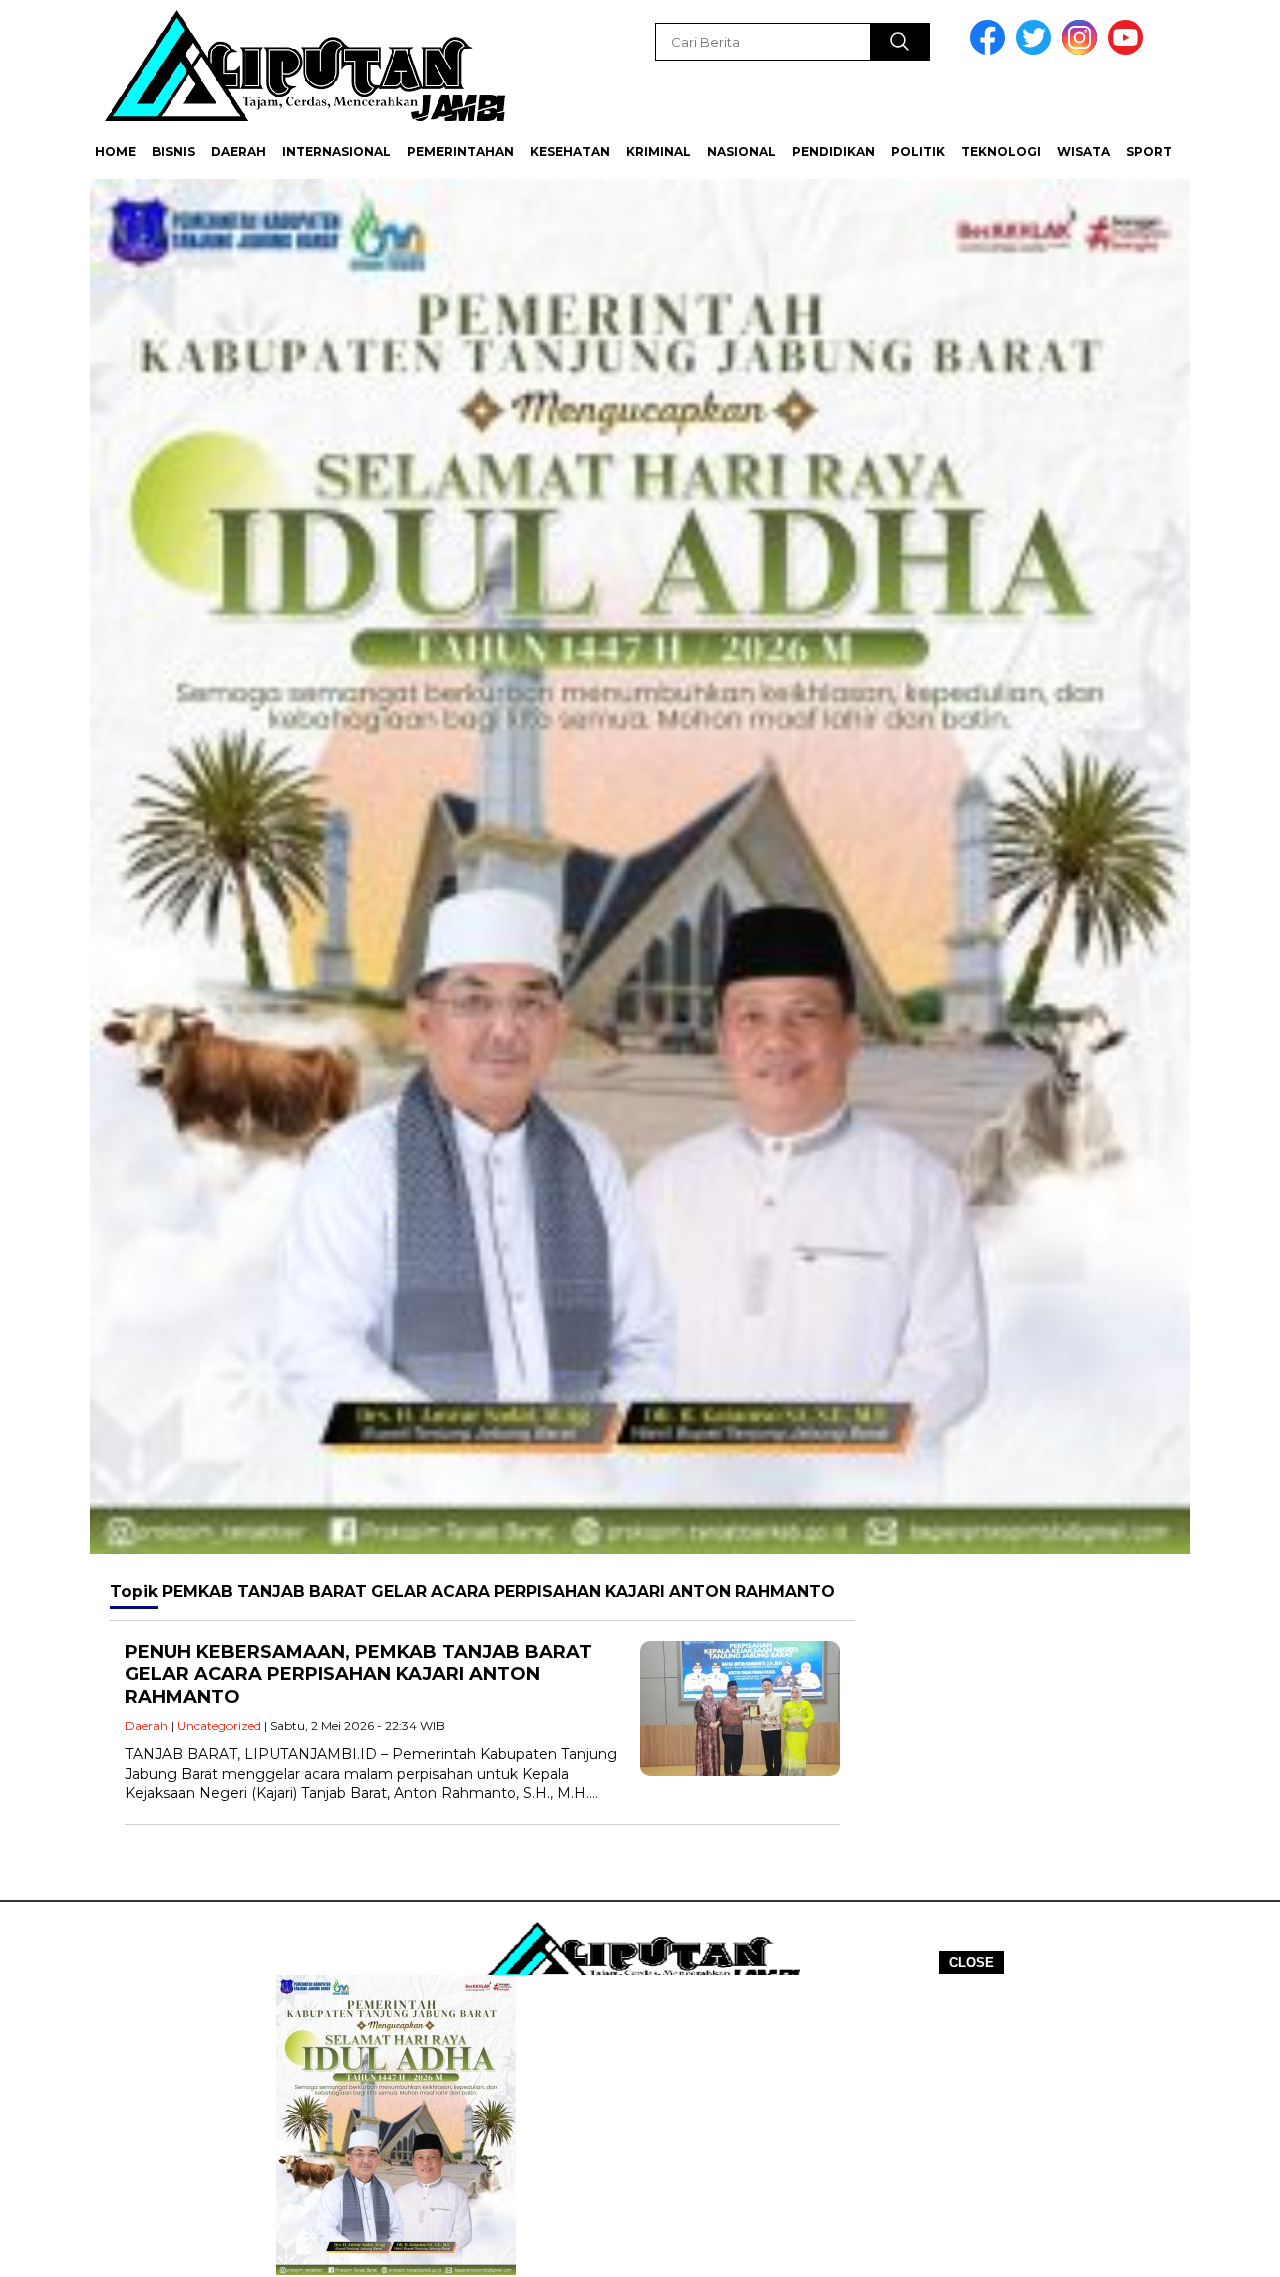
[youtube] (1129, 50)
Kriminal (658, 151)
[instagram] (1083, 50)
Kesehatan (570, 151)
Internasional (336, 151)
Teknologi (1001, 151)
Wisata (1083, 151)
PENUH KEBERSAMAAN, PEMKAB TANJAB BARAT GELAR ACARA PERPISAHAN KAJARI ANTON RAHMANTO (358, 1674)
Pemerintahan (460, 151)
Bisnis (173, 151)
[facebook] (991, 50)
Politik (918, 151)
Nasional (741, 151)
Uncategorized (219, 1725)
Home (115, 151)
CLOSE (971, 1962)
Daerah (238, 151)
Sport (1149, 151)
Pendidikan (833, 151)
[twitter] (1037, 50)
